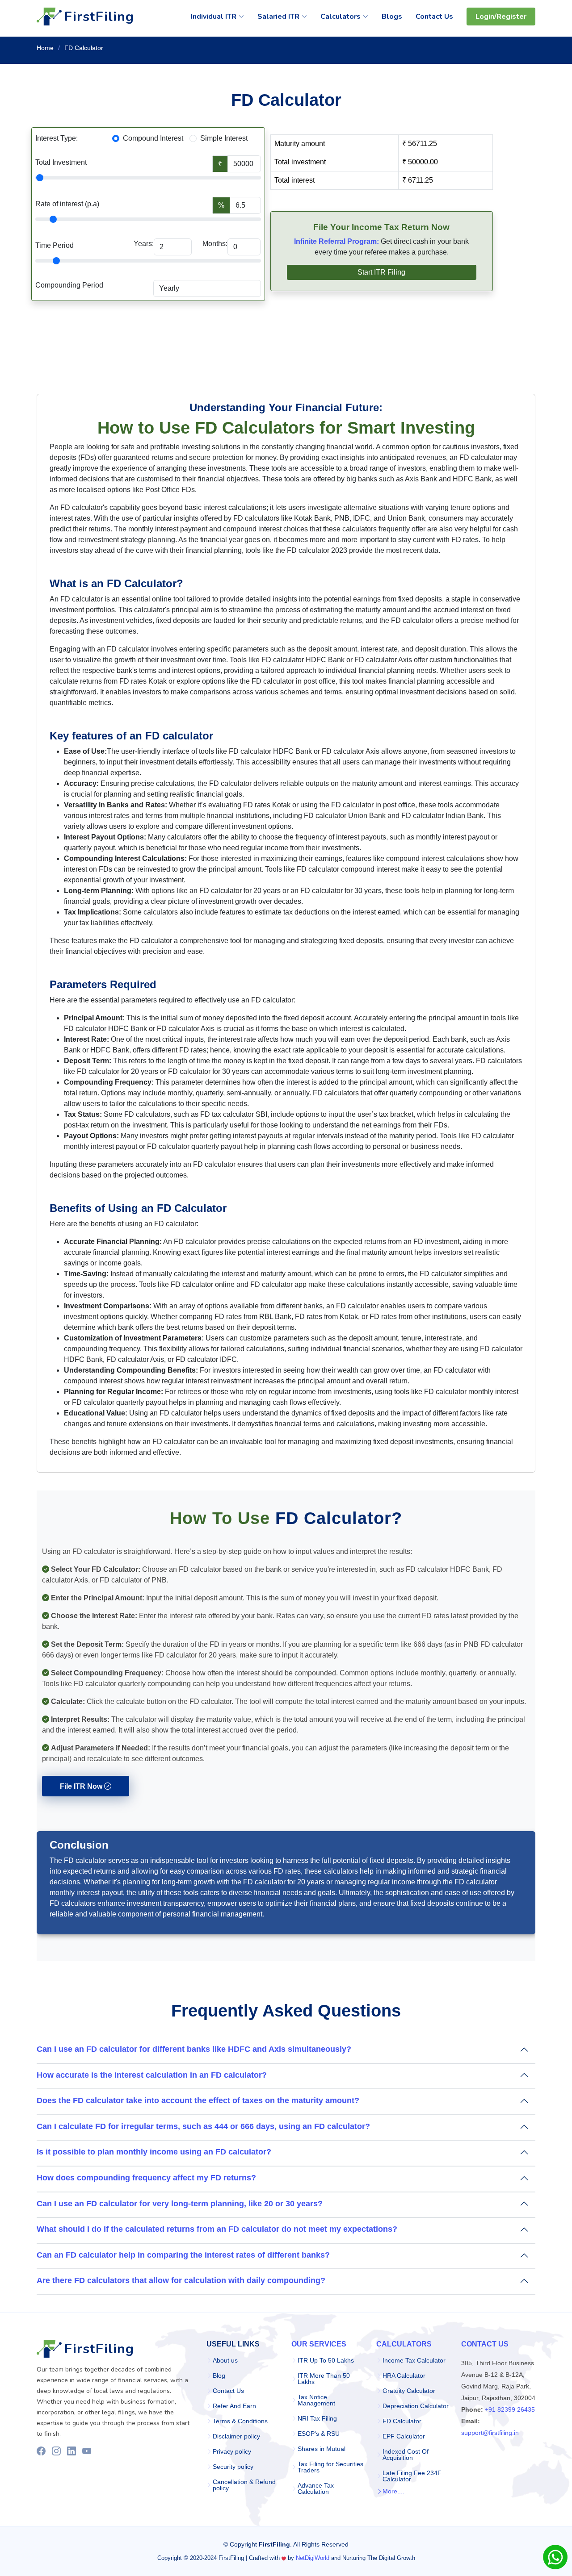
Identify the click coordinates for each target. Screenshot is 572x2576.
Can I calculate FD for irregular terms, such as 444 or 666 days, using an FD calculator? (203, 2126)
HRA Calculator (404, 2376)
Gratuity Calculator (409, 2391)
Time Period (55, 245)
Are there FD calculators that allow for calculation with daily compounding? (181, 2280)
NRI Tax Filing (317, 2418)
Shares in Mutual (322, 2449)
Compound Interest (153, 138)
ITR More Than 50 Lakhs (324, 2379)
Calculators (404, 2344)
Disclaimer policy (236, 2436)
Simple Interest (224, 138)
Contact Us (228, 2391)
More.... (393, 2491)
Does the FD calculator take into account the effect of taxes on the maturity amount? (198, 2100)
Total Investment (61, 162)
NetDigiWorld (313, 2558)
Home (45, 48)
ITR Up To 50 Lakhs (326, 2360)
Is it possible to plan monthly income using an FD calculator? (154, 2152)
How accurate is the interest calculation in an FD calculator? (152, 2075)
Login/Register (501, 17)
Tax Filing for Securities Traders (330, 2467)
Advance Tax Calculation (316, 2488)
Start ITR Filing (381, 272)
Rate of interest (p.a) (67, 204)
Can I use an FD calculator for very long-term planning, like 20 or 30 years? (180, 2204)
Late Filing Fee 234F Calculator (412, 2476)
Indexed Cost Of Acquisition (406, 2455)
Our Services (319, 2344)
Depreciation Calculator (416, 2406)
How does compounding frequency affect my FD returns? (146, 2178)
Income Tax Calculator (414, 2360)
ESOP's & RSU (319, 2434)
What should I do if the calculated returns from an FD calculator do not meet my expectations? (217, 2229)
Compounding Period (69, 285)
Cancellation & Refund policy (244, 2485)
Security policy (233, 2467)
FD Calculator (402, 2421)
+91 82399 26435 (510, 2409)
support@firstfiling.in (490, 2433)
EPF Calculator (404, 2436)
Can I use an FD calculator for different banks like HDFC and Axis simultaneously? (194, 2049)
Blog (219, 2376)
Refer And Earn (234, 2406)
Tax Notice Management (316, 2400)
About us (225, 2360)
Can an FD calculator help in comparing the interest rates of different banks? (183, 2255)
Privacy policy (232, 2451)
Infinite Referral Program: (336, 241)
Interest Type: (57, 138)
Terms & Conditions (240, 2421)
